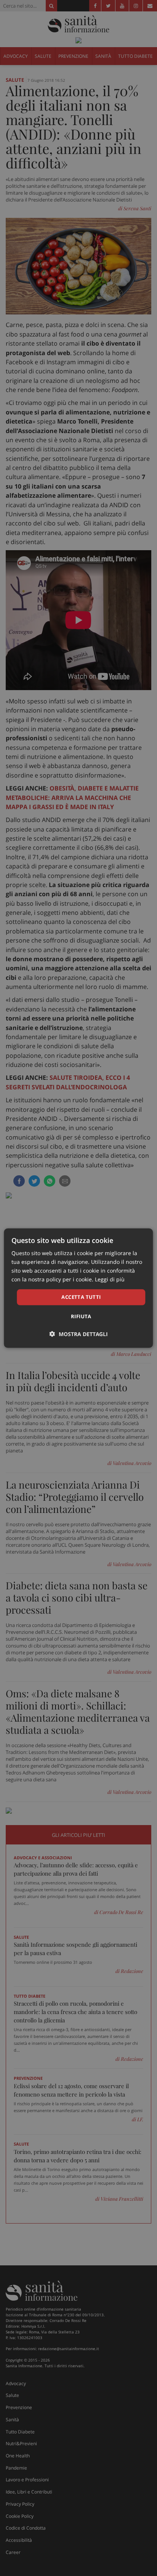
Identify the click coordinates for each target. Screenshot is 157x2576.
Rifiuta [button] (81, 1316)
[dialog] (78, 1288)
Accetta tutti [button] (81, 1297)
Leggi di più (110, 1279)
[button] (79, 1334)
